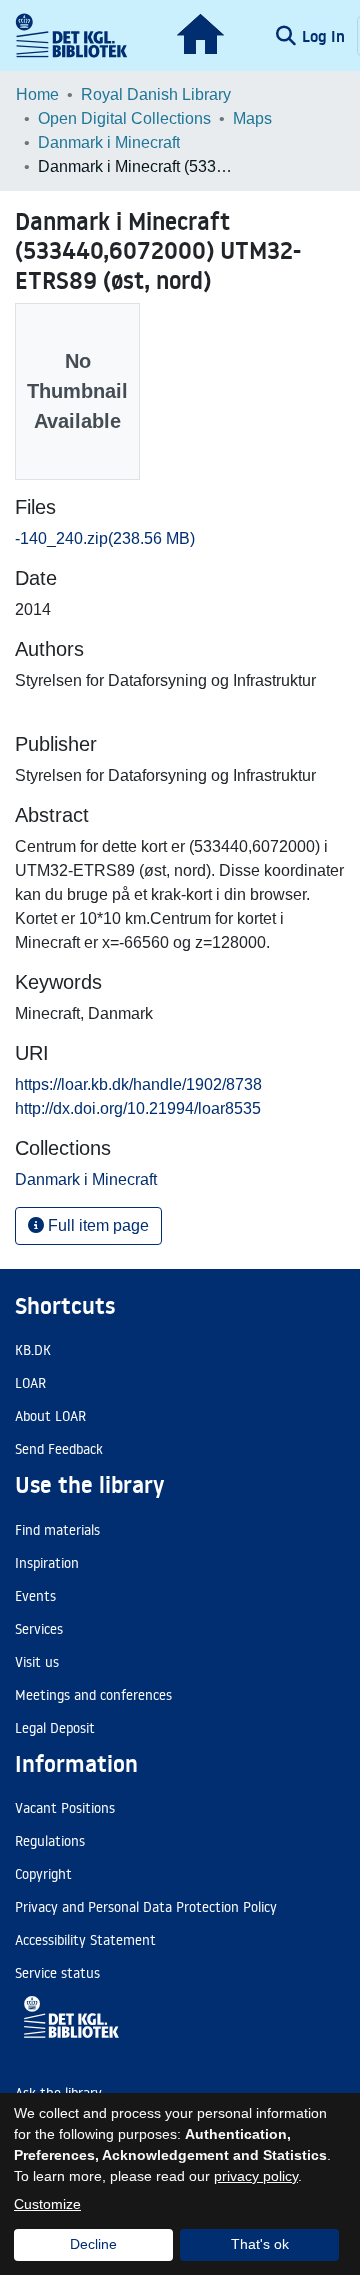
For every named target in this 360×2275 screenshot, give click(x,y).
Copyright (43, 1874)
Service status (57, 1973)
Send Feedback (59, 1449)
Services (39, 1629)
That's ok (260, 2244)
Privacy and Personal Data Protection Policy (146, 1907)
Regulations (50, 1841)
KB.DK (33, 1350)
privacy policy (256, 2176)
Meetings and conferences (93, 1695)
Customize (47, 2204)
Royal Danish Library (156, 94)
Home (37, 94)
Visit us (37, 1662)
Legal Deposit (55, 1728)
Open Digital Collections (124, 118)
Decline (93, 2244)
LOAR (30, 1383)
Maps (252, 118)
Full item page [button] (96, 1225)
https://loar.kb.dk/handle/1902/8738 (138, 1084)
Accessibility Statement (85, 1940)
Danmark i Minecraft (109, 142)
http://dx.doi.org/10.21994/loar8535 (138, 1108)
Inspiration (47, 1563)
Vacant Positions (65, 1808)
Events (35, 1596)
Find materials (57, 1530)
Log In (325, 36)
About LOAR (50, 1416)
